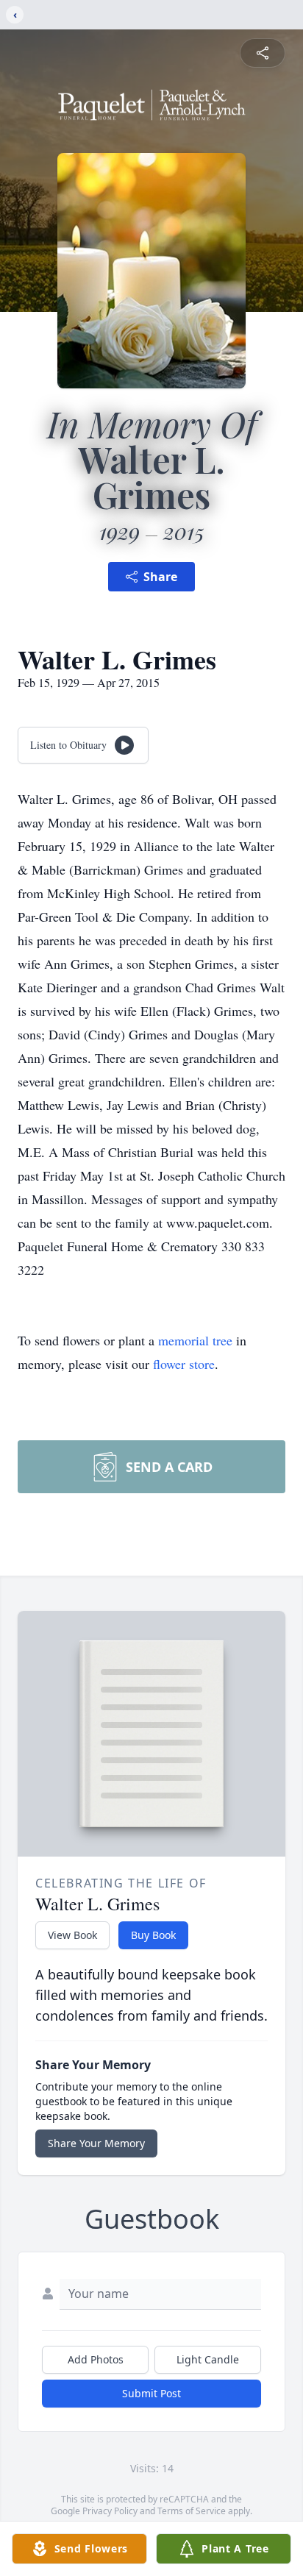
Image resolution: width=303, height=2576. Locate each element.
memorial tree (195, 1340)
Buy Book (153, 1935)
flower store (184, 1364)
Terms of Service (192, 2511)
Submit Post (151, 2393)
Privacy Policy (110, 2511)
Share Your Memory (96, 2143)
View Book (72, 1935)
